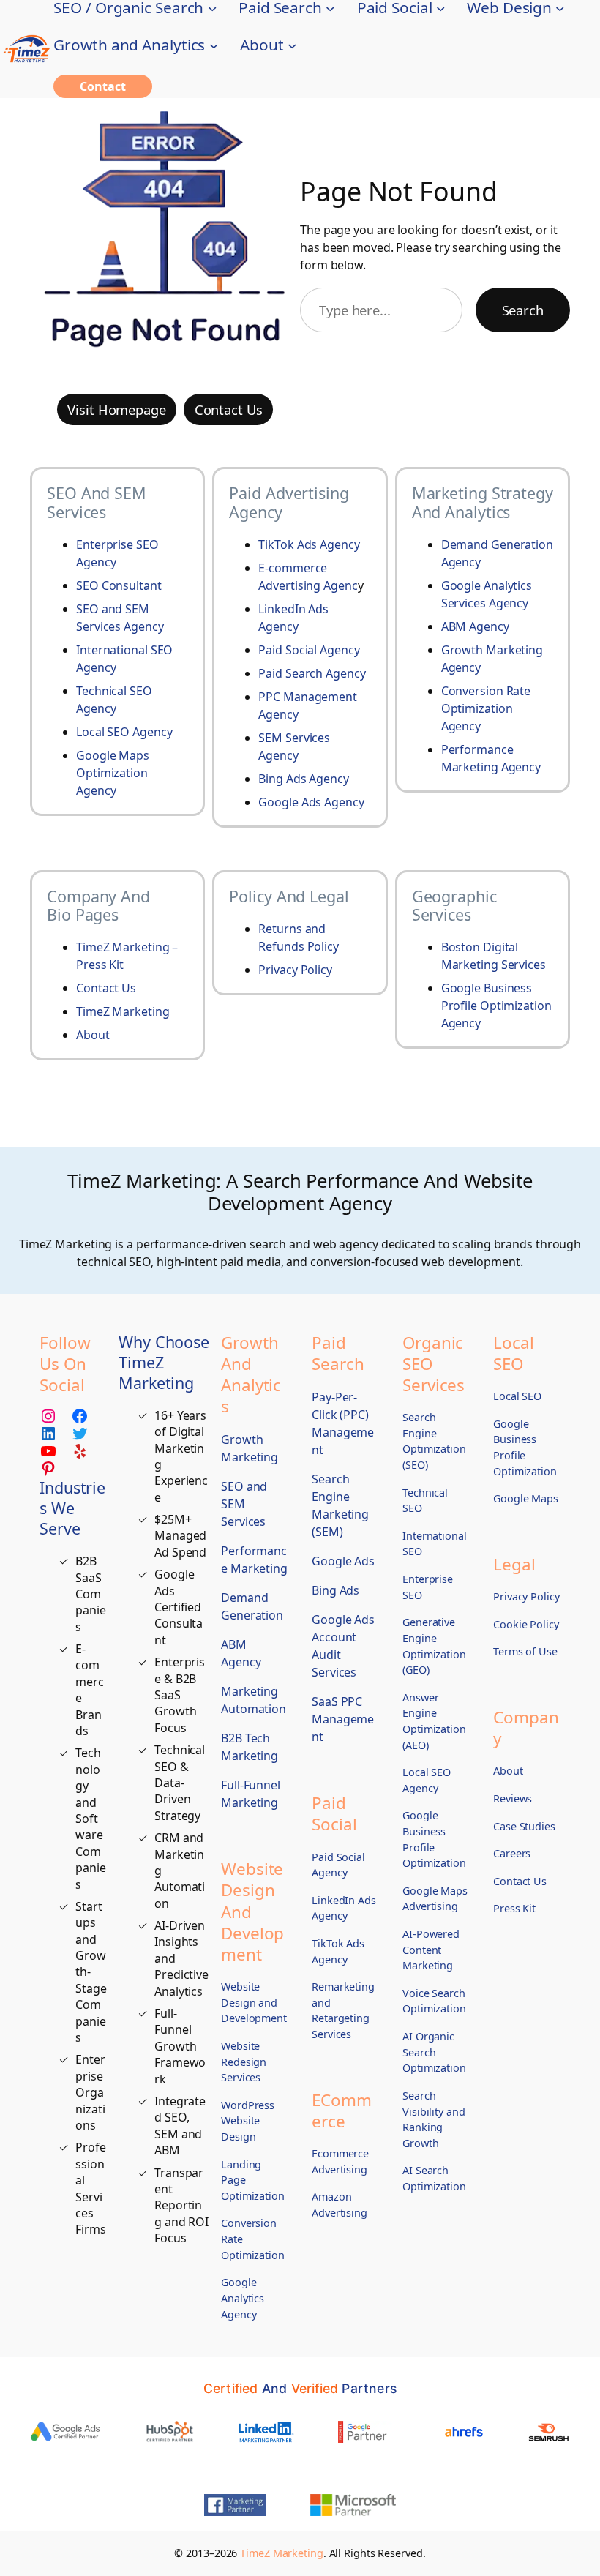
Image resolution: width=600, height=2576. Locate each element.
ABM (455, 626)
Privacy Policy (295, 970)
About (93, 1035)
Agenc (341, 585)
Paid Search (292, 673)
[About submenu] (292, 45)
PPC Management (308, 697)
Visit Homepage (117, 409)
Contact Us (229, 409)
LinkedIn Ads (293, 609)
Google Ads (291, 802)
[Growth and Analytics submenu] (214, 45)
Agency (143, 626)
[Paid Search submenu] (330, 7)
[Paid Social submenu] (440, 7)
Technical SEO (114, 691)
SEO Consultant (119, 585)
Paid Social (289, 650)
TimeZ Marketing (123, 1011)
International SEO (124, 650)
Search (523, 310)
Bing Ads (284, 779)
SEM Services (294, 738)
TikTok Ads (289, 544)
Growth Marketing (492, 650)
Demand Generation (497, 544)
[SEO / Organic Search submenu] (212, 7)
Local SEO (104, 732)
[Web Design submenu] (560, 7)
